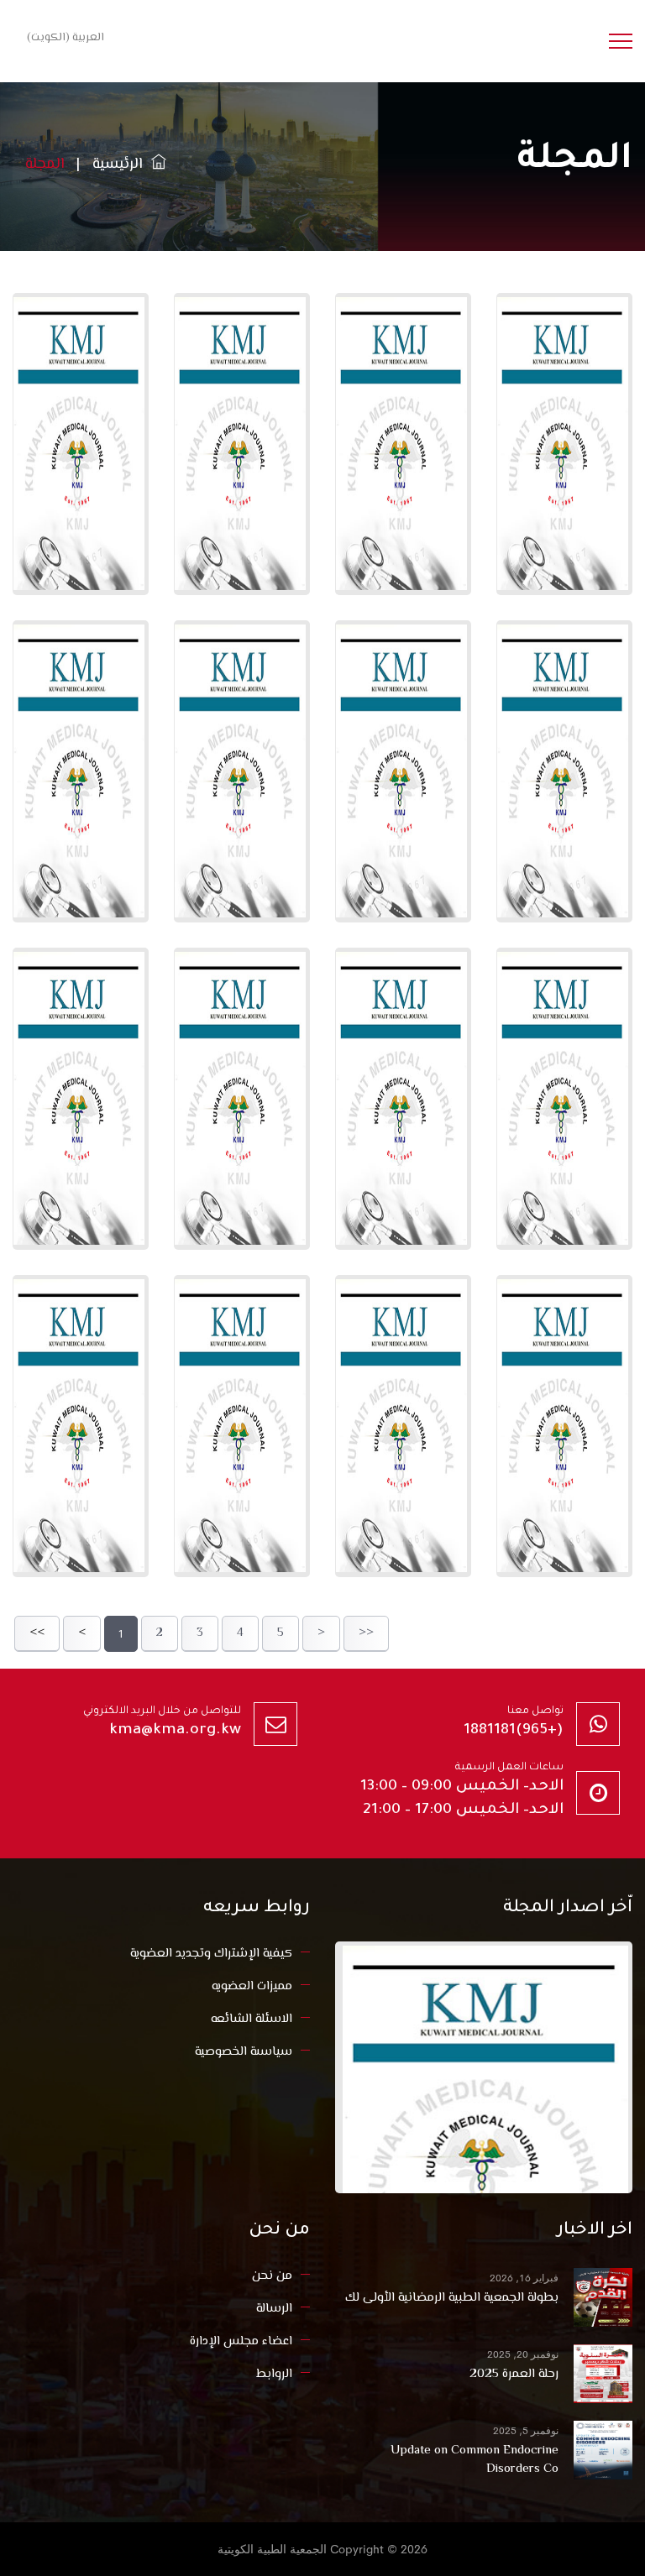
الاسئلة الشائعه (252, 2019)
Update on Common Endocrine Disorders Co (475, 2460)
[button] (62, 37)
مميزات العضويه (252, 1986)
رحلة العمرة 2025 (514, 2375)
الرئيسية (122, 165)
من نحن (272, 2276)
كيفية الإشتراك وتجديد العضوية (211, 1954)
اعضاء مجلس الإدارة (241, 2341)
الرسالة (274, 2309)
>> (366, 1633)
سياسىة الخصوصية (244, 2052)
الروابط (274, 2374)
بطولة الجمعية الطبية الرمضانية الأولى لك (452, 2298)
